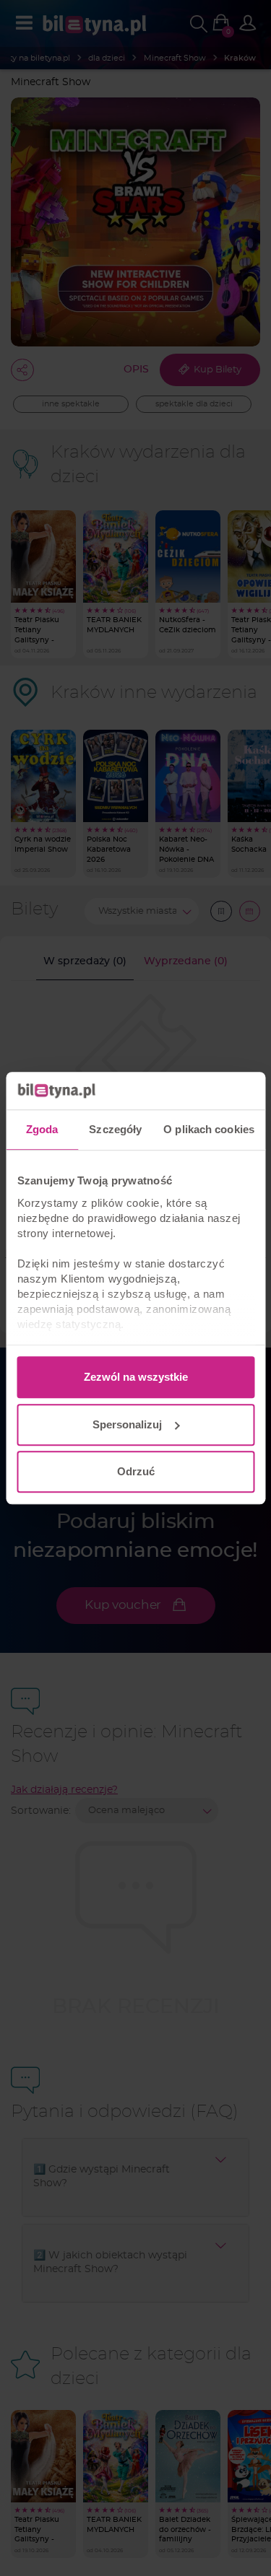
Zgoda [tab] (42, 1129)
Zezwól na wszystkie (136, 1377)
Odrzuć (136, 1471)
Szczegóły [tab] (115, 1129)
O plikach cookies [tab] (209, 1129)
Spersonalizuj (127, 1424)
